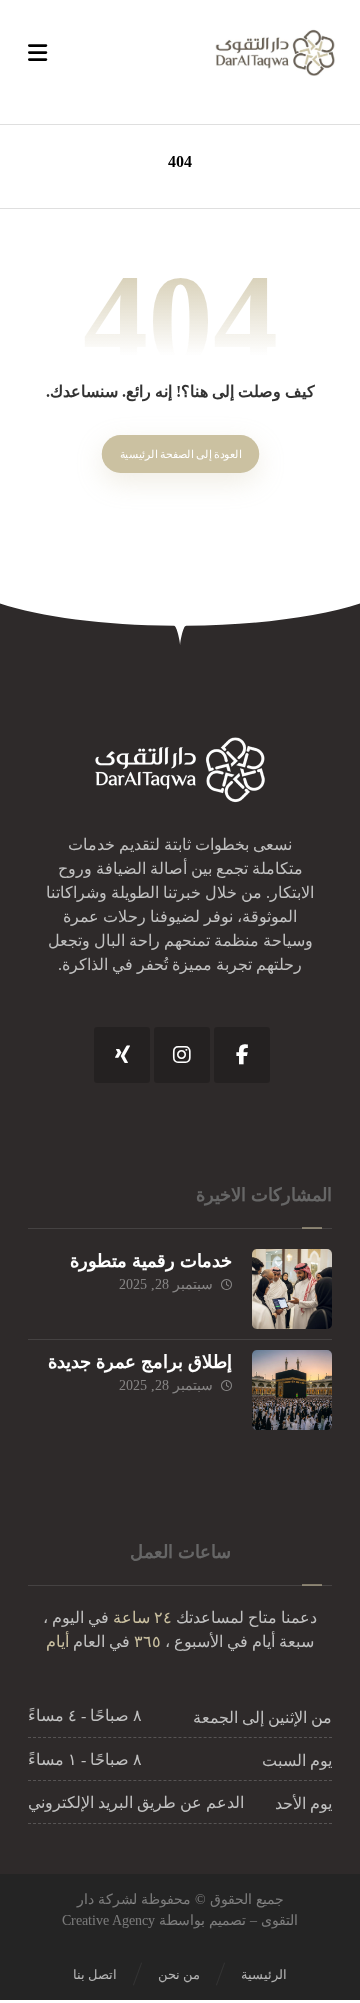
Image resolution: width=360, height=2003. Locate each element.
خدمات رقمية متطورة (151, 1261)
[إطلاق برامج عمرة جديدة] (292, 1390)
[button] (242, 1055)
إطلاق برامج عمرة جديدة (140, 1362)
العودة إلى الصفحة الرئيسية (180, 454)
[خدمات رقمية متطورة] (292, 1289)
